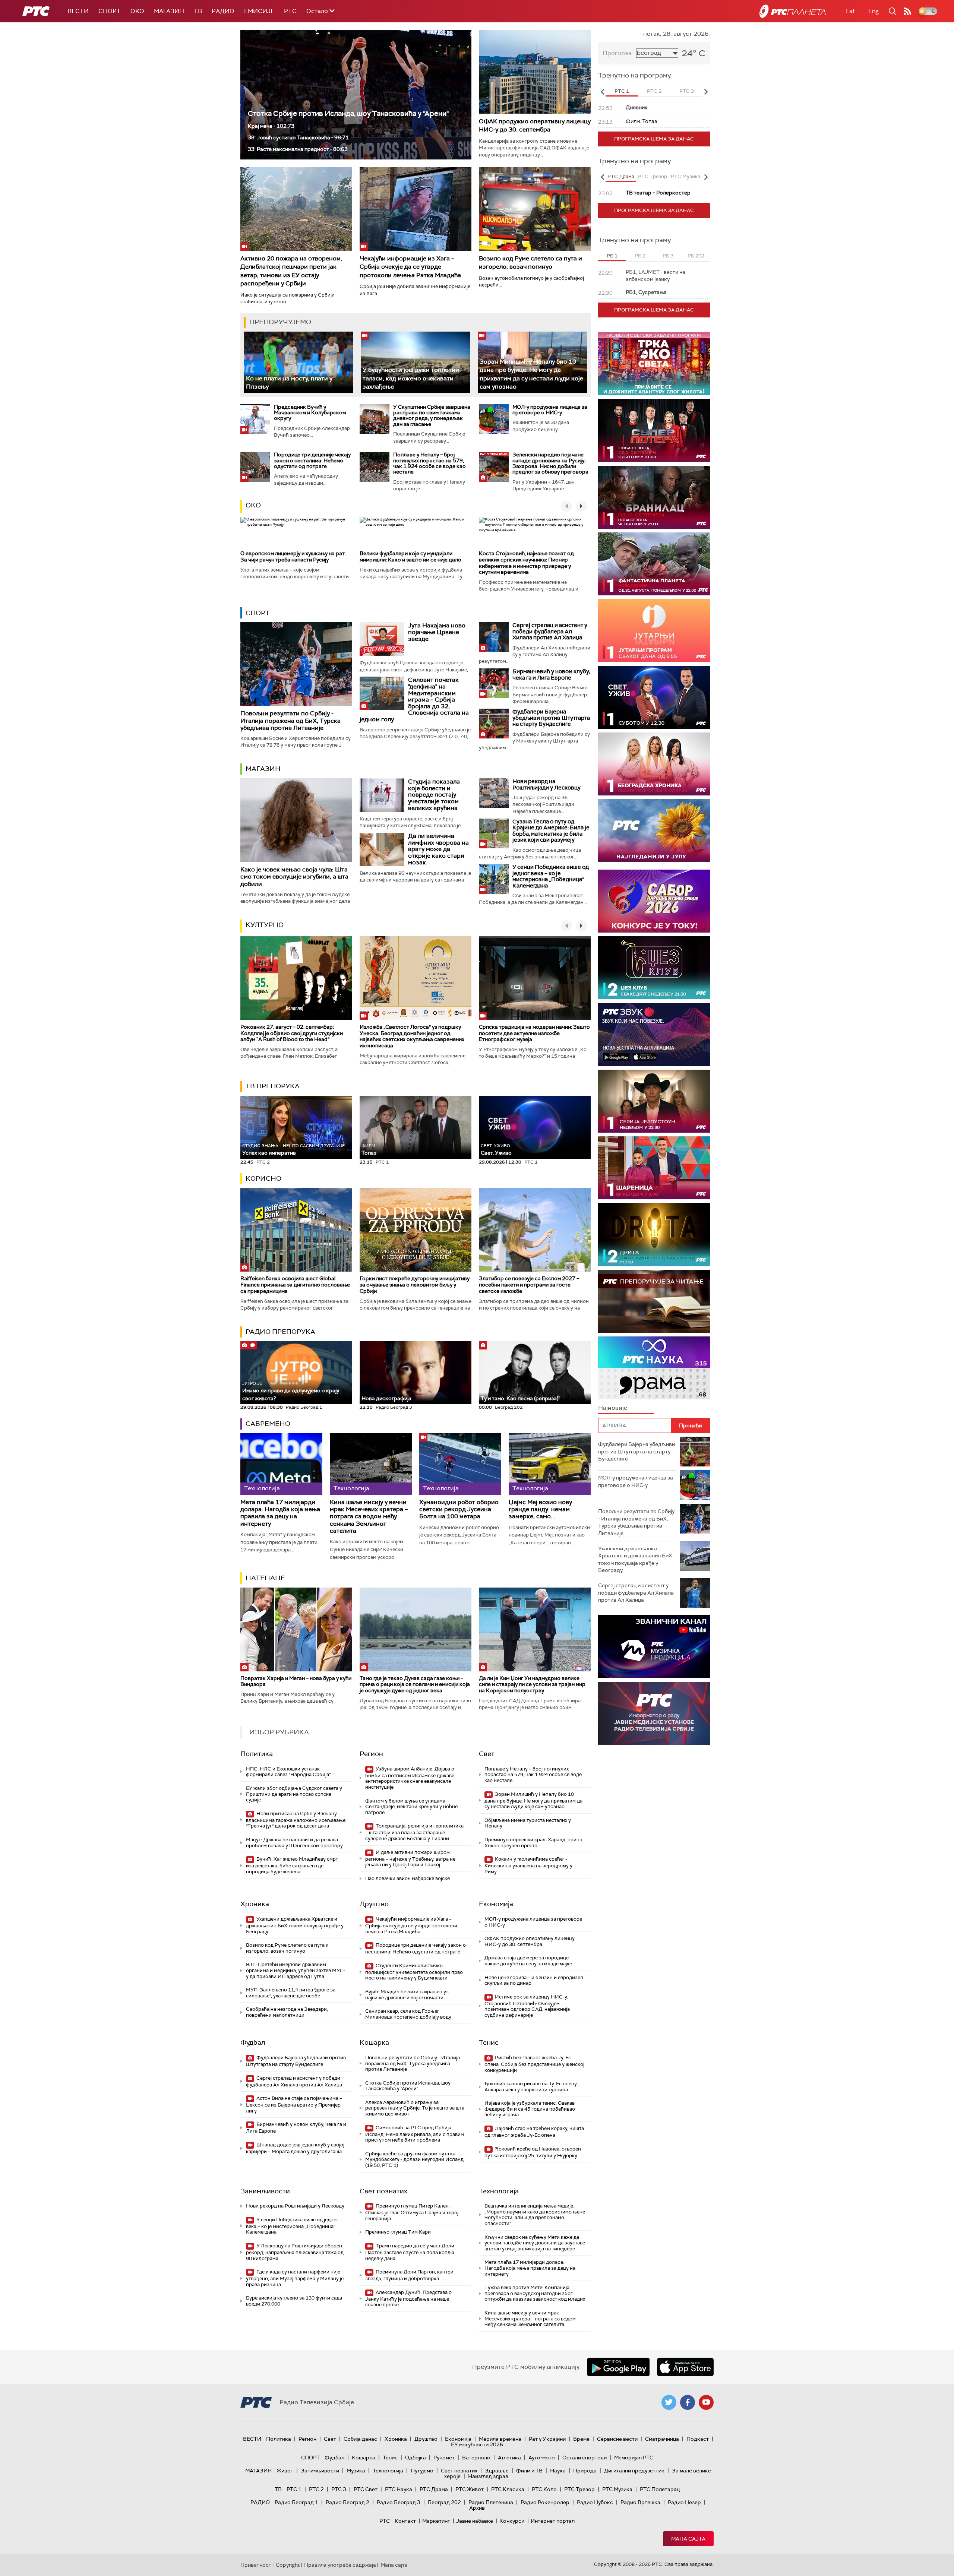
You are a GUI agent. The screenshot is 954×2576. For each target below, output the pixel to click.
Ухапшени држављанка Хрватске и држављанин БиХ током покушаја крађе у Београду (295, 1925)
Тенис (489, 2042)
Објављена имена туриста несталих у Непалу (528, 1823)
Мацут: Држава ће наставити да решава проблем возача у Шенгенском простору (294, 1843)
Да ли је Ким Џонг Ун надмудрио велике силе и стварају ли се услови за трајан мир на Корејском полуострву (532, 1684)
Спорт (110, 11)
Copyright (288, 2565)
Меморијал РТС (634, 2458)
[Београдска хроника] (654, 764)
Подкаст (698, 2439)
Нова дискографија (386, 1398)
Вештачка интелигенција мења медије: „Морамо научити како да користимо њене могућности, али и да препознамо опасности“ (535, 2215)
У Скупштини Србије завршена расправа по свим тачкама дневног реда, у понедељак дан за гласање (432, 415)
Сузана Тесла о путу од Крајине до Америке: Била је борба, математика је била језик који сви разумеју (551, 831)
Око (253, 505)
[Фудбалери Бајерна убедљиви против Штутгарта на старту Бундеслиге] (494, 724)
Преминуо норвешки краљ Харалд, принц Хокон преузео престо (533, 1843)
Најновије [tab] (613, 1408)
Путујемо (422, 2471)
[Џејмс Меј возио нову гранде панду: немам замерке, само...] (550, 1464)
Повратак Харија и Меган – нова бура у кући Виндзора (296, 1681)
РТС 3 (339, 2489)
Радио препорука (280, 1332)
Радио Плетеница (491, 2502)
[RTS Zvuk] (654, 1034)
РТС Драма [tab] (621, 176)
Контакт (405, 2521)
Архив (477, 2508)
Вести (78, 11)
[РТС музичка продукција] (654, 1647)
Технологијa (499, 2191)
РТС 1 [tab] (622, 91)
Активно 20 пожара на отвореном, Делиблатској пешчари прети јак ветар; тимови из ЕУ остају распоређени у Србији (291, 271)
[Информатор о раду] (654, 1713)
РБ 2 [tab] (640, 256)
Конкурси (512, 2521)
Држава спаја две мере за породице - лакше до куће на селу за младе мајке (528, 1961)
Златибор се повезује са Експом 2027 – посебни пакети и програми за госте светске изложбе (529, 1285)
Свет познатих (383, 2191)
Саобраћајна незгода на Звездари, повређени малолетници (287, 2012)
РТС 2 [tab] (654, 91)
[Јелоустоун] (654, 1101)
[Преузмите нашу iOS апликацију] (685, 2367)
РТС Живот (470, 2489)
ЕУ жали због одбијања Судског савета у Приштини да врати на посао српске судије (294, 1794)
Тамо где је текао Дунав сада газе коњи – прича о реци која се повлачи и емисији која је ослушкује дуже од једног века (415, 1684)
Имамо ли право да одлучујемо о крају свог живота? (291, 1391)
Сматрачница (662, 2439)
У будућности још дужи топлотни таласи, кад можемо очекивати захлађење (411, 378)
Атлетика (509, 2458)
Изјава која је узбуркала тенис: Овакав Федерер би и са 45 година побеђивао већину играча (530, 2109)
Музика (356, 2471)
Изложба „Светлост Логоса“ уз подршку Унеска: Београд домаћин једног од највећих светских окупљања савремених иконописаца (412, 1036)
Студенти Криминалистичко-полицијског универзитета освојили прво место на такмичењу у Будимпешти (414, 1972)
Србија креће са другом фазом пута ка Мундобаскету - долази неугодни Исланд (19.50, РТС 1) (414, 2159)
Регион (371, 1754)
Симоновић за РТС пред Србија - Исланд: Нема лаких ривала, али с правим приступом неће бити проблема (415, 2134)
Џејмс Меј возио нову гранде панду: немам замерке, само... (540, 1509)
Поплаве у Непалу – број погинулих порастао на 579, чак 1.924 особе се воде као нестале (429, 463)
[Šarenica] (654, 1168)
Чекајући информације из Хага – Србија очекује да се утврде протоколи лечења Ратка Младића (410, 267)
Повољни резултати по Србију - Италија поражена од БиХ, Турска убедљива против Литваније (290, 720)
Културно (265, 925)
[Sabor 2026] (654, 901)
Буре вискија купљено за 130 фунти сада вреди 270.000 (294, 2301)
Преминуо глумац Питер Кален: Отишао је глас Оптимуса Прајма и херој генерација (412, 2212)
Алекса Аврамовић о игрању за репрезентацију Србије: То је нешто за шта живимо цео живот (415, 2108)
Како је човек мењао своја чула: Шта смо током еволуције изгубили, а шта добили (294, 876)
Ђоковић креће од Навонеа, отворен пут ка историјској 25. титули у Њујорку (533, 2152)
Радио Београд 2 (348, 2502)
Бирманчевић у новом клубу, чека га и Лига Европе (551, 675)
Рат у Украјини (547, 2439)
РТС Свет (366, 2489)
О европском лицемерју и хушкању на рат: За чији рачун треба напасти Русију (293, 556)
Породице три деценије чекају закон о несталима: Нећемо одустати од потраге (312, 460)
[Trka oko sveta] (654, 364)
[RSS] (907, 11)
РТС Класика (508, 2489)
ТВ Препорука (273, 1086)
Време (581, 2439)
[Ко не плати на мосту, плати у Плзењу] (299, 362)
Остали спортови (585, 2458)
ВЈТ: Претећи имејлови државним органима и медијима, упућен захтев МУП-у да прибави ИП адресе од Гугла (296, 1970)
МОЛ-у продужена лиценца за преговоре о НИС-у (550, 410)
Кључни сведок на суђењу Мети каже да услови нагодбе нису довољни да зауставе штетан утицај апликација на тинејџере (535, 2243)
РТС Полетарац (660, 2489)
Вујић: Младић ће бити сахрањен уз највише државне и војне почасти (407, 1995)
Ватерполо (476, 2458)
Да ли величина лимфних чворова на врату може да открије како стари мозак (438, 849)
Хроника (255, 1904)
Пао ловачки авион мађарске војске (407, 1878)
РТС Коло (544, 2489)
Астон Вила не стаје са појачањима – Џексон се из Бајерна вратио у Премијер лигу (294, 2105)
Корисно (263, 1178)
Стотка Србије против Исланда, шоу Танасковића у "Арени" (348, 113)
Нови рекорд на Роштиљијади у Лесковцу (547, 784)
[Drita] (654, 1235)
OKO (137, 11)
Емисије (259, 11)
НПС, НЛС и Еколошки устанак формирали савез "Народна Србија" (288, 1772)
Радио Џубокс (595, 2502)
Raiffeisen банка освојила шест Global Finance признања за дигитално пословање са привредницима (295, 1285)
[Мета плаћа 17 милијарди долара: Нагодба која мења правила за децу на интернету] (281, 1464)
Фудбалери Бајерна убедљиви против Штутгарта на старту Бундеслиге (551, 718)
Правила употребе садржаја (340, 2565)
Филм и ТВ (529, 2471)
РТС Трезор (579, 2489)
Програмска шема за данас (654, 139)
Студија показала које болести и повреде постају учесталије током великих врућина (434, 795)
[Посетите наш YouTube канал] (706, 2402)
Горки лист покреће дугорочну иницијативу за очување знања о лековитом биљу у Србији (415, 1285)
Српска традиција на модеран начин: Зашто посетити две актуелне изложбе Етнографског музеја (534, 1033)
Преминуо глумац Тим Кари (398, 2232)
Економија (496, 1904)
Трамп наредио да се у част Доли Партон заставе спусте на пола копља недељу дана (410, 2252)
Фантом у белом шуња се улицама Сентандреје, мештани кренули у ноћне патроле (411, 1807)
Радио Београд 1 (296, 2502)
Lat (850, 11)
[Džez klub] (654, 968)
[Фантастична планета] (654, 564)
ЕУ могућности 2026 (477, 2444)
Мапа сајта (688, 2539)
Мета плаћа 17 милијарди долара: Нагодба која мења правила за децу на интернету (280, 1513)
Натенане (265, 1578)
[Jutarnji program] (654, 631)
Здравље (497, 2471)
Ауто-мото (542, 2458)
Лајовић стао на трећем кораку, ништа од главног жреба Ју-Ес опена (534, 2132)
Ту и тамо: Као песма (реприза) (519, 1398)
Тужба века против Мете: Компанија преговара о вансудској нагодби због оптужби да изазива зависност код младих (535, 2293)
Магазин (169, 11)
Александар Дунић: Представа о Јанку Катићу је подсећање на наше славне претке (408, 2299)
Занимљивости (265, 2191)
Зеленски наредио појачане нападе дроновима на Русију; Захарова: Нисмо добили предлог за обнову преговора (550, 463)
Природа (585, 2471)
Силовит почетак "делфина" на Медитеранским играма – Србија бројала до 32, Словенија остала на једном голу (414, 700)
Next (706, 92)
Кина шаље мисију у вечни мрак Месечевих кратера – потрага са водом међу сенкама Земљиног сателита (369, 1516)
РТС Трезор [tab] (653, 176)
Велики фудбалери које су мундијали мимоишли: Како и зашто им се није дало (410, 556)
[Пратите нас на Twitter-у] (669, 2402)
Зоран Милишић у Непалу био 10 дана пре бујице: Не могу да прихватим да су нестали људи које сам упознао (531, 374)
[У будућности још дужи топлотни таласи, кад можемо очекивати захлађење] (415, 362)
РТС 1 (294, 2489)
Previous (602, 92)
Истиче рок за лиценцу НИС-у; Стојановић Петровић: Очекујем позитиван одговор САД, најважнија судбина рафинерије (527, 2006)
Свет (487, 1754)
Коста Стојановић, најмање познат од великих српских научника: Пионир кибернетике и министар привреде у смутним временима (526, 563)
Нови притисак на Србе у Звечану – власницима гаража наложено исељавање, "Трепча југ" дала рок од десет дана (296, 1820)
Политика (257, 1754)
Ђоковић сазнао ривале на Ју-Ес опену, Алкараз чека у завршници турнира (531, 2087)
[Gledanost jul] (654, 831)
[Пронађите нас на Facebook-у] (688, 2402)
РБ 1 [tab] (612, 256)
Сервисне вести (617, 2439)
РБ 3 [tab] (668, 256)
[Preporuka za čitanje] (654, 1301)
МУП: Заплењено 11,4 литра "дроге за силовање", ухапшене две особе (291, 1993)
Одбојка (416, 2458)
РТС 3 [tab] (687, 91)
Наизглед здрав (488, 2476)
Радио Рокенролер (545, 2502)
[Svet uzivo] (654, 697)
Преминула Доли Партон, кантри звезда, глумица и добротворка (409, 2275)
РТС (290, 11)
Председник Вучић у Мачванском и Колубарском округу (310, 413)
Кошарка (374, 2042)
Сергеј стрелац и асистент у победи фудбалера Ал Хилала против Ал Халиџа (550, 631)
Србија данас (360, 2439)
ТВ (198, 11)
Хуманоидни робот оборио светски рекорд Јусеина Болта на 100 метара (459, 1509)
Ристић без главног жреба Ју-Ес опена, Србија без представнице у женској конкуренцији (534, 2064)
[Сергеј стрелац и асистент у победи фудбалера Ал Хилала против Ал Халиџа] (494, 637)
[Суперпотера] (654, 431)
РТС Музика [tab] (686, 176)
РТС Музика (617, 2489)
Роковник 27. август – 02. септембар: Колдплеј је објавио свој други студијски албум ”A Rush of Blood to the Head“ (292, 1033)
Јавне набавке (475, 2521)
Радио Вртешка (640, 2502)
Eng (874, 11)
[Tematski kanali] (654, 1368)
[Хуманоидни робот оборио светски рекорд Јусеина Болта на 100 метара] (460, 1464)
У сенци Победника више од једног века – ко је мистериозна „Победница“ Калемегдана (551, 876)
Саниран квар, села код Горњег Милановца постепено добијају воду (408, 2014)
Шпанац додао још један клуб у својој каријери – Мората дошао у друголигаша (295, 2148)
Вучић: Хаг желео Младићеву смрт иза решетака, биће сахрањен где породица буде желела (292, 1865)
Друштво (374, 1904)
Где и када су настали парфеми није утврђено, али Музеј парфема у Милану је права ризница (295, 2278)
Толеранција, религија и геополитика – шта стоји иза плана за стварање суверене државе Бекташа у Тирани (414, 1832)
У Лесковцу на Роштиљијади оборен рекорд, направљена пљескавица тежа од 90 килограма (295, 2252)
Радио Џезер (684, 2502)
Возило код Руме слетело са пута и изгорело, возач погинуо (530, 262)
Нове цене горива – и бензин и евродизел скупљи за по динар (534, 1980)
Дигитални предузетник (634, 2471)
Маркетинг (436, 2521)
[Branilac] (654, 497)
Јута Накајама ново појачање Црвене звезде (437, 632)
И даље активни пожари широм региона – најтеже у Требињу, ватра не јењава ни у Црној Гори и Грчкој (410, 1859)
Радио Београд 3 (399, 2502)
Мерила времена (500, 2439)
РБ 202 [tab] (696, 256)
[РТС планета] (793, 11)
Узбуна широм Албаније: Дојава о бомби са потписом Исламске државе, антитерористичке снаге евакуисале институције (410, 1778)
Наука (558, 2471)
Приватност (256, 2565)
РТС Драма (434, 2489)
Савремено (268, 1424)
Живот (285, 2471)
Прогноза (617, 53)
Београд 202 (444, 2502)
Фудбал (253, 2042)
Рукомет (444, 2458)
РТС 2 (316, 2489)
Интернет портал (553, 2521)
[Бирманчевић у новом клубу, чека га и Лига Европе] (494, 683)
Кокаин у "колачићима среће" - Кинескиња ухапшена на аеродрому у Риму (528, 1865)
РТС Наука (399, 2489)
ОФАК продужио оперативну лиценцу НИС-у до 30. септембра (535, 125)
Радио (223, 11)
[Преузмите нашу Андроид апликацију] (618, 2367)
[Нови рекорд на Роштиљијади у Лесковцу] (494, 793)
